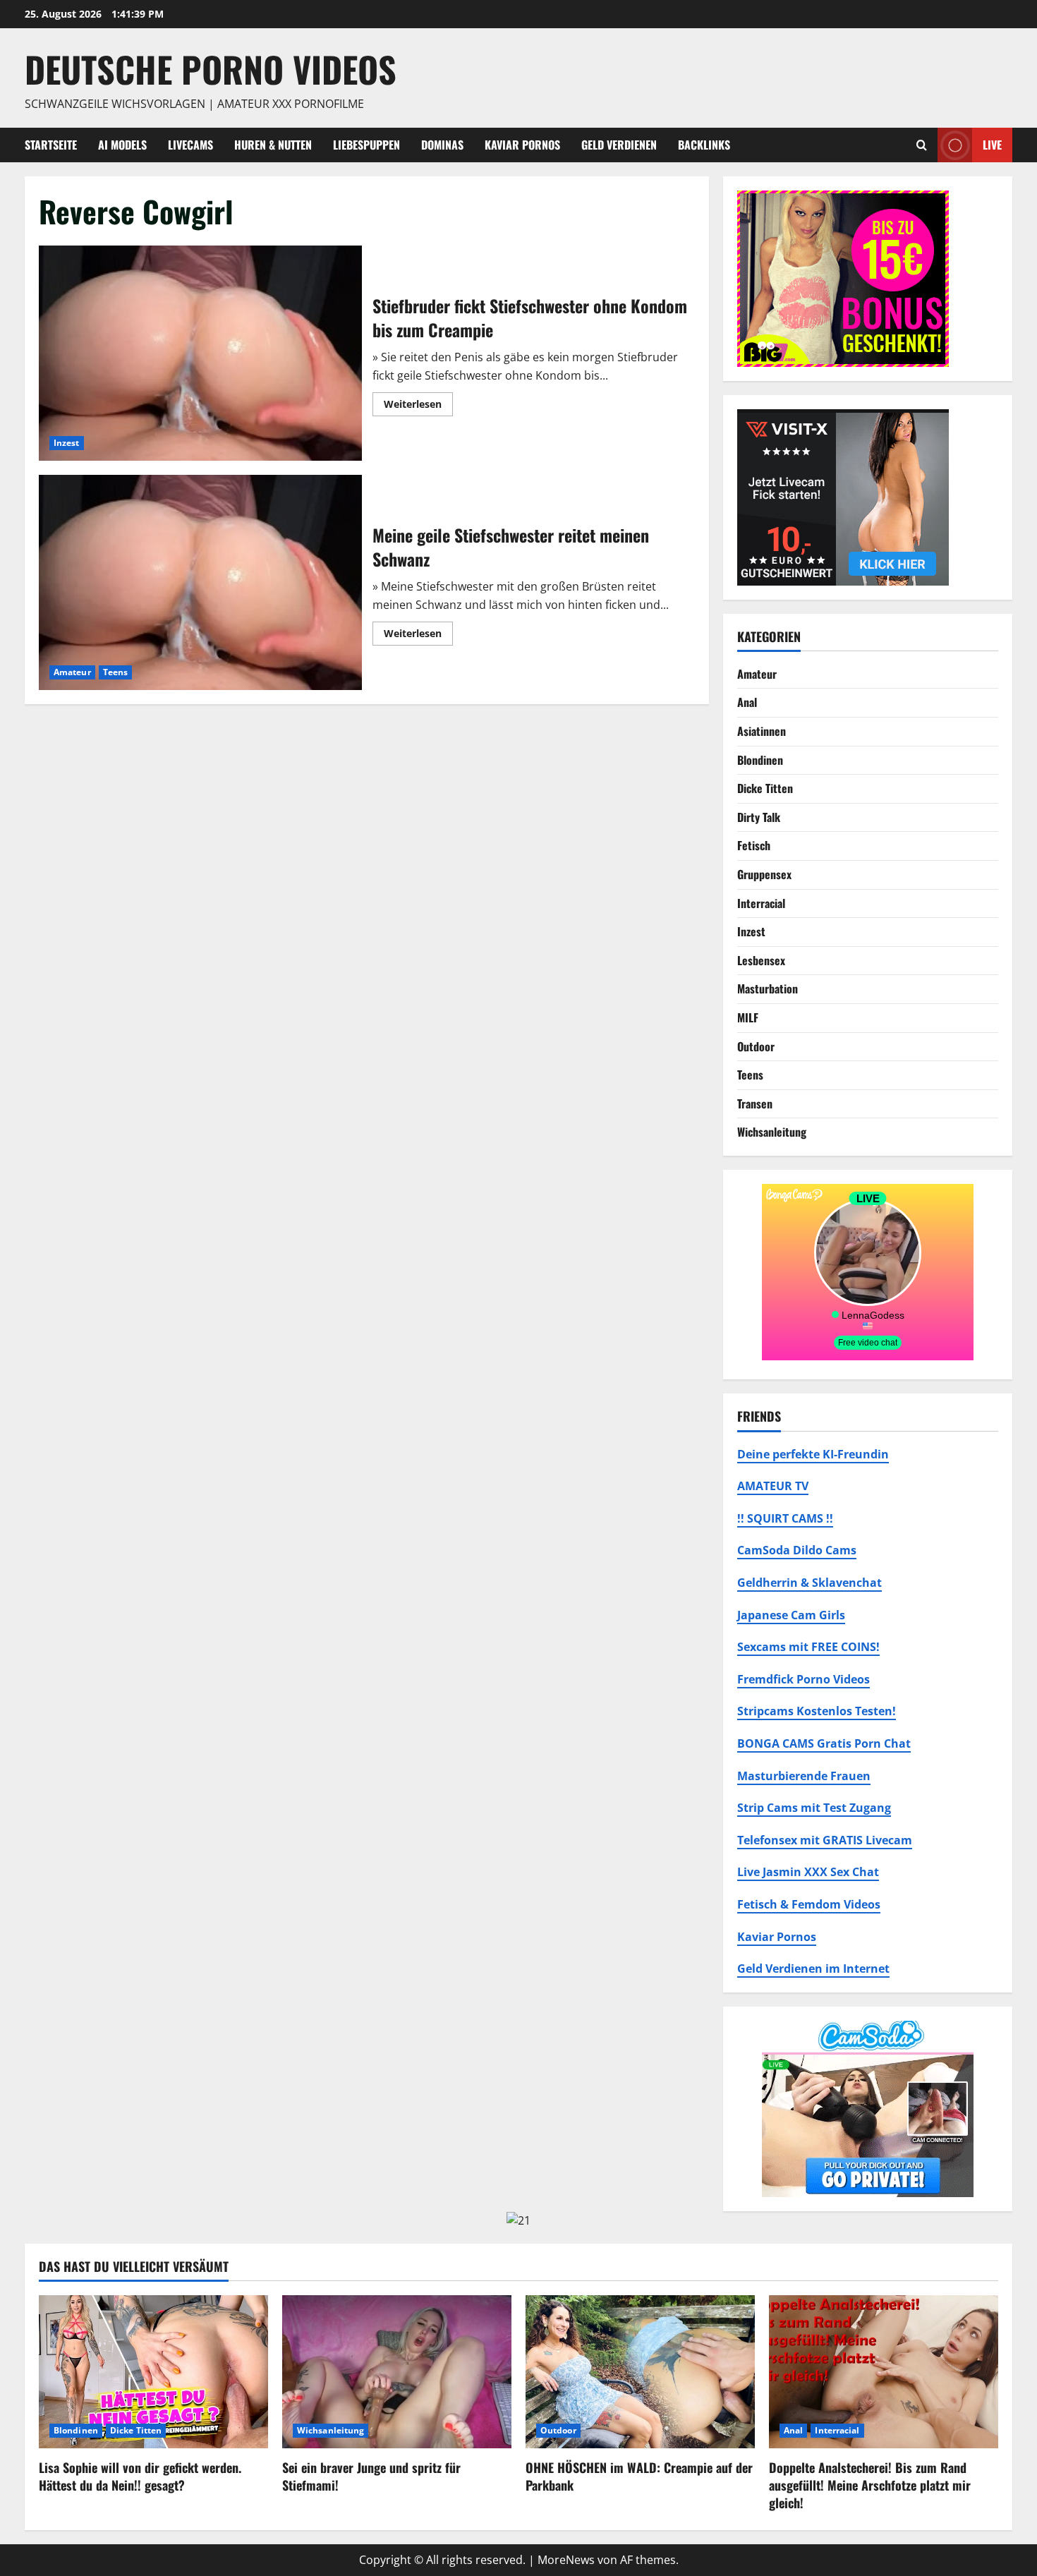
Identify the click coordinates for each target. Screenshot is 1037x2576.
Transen (755, 1103)
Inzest (67, 443)
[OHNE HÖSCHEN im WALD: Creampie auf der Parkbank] (640, 2372)
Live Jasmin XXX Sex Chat (808, 1872)
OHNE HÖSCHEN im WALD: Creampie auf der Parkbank (639, 2476)
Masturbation (768, 988)
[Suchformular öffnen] (922, 145)
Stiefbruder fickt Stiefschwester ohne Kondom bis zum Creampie (200, 353)
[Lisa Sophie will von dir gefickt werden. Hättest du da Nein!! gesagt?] (153, 2372)
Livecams (190, 145)
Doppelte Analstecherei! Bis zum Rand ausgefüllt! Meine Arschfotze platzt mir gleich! (870, 2485)
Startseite (51, 145)
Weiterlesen (418, 406)
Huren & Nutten (273, 145)
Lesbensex (761, 960)
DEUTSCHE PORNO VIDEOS (211, 68)
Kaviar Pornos (522, 145)
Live (992, 144)
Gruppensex (764, 874)
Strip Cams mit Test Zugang (814, 1808)
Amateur (72, 672)
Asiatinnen (762, 731)
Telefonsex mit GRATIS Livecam (825, 1840)
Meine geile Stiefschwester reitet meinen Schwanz (200, 582)
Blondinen (760, 760)
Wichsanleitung (772, 1132)
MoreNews (566, 2560)
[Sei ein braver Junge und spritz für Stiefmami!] (397, 2372)
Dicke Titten (765, 788)
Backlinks (704, 145)
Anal (747, 702)
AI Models (122, 145)
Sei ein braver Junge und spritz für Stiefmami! (371, 2476)
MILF (748, 1017)
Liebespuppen (366, 145)
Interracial (761, 903)
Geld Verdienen (619, 145)
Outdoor (756, 1046)
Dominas (442, 145)
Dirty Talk (759, 817)
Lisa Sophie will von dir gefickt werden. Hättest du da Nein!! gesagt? (140, 2476)
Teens (116, 672)
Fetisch (754, 845)
